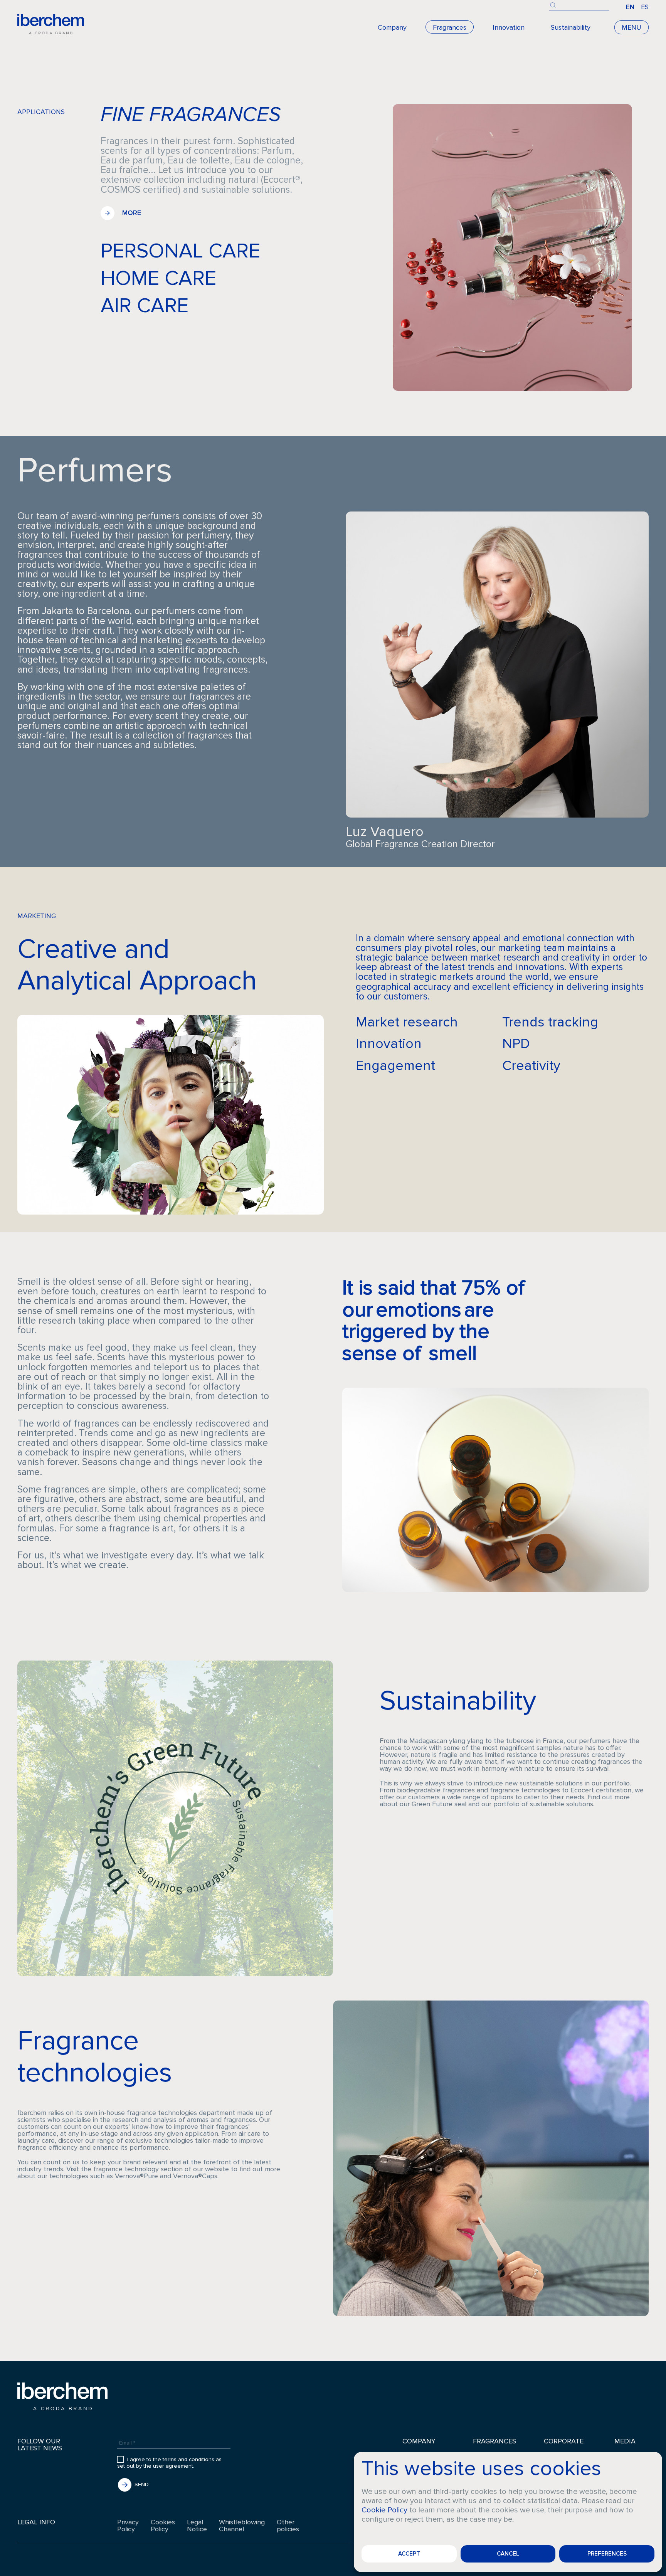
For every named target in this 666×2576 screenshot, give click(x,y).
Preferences (607, 2554)
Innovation (509, 27)
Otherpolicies (288, 2526)
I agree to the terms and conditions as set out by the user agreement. (169, 2463)
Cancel (508, 2554)
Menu (632, 27)
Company (392, 27)
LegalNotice (197, 2526)
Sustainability (571, 27)
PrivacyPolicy (128, 2526)
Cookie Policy (384, 2510)
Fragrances (450, 27)
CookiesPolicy (163, 2526)
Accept (409, 2554)
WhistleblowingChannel (242, 2526)
